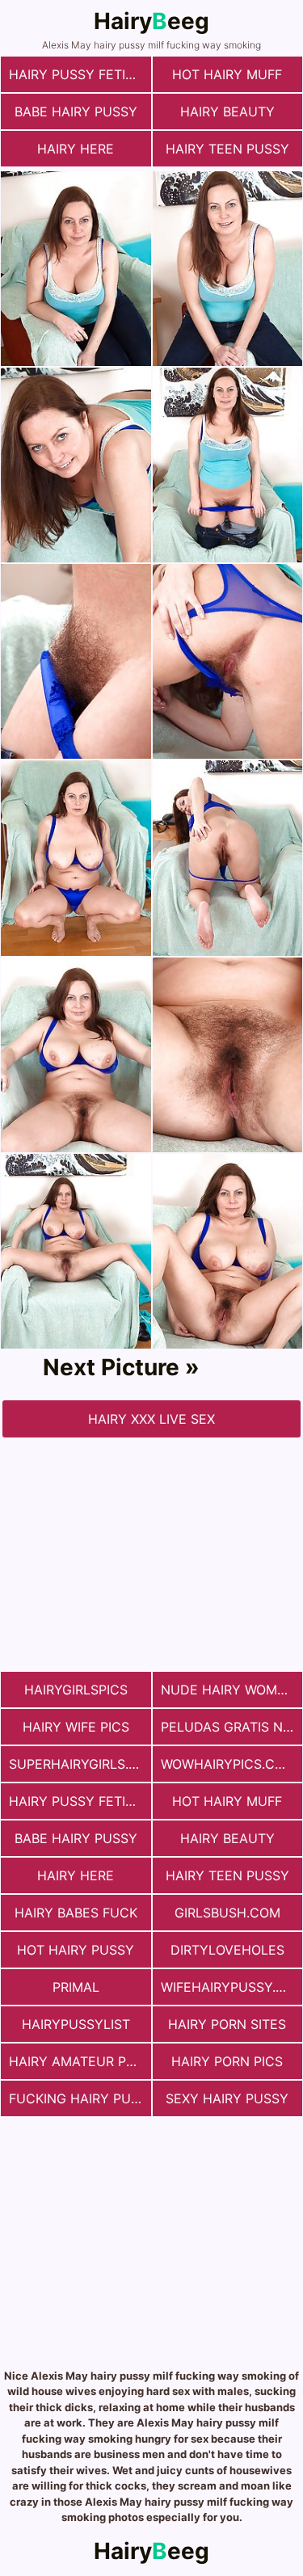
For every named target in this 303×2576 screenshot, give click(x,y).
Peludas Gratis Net (230, 1727)
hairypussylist (76, 2024)
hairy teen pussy (227, 149)
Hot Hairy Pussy (76, 1950)
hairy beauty (227, 112)
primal (76, 1987)
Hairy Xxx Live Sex (151, 1419)
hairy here (76, 149)
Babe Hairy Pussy (76, 112)
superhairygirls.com (80, 1764)
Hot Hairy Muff (227, 74)
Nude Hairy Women (228, 1690)
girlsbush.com (227, 1913)
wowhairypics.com (228, 1764)
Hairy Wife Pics (76, 1727)
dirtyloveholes (227, 1950)
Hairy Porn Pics (227, 2061)
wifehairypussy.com (232, 1987)
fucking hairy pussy (80, 2098)
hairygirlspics (76, 1690)
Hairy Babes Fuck (76, 1913)
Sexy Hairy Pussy (227, 2098)
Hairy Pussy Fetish (76, 74)
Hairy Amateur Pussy (80, 2061)
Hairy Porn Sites (227, 2024)
